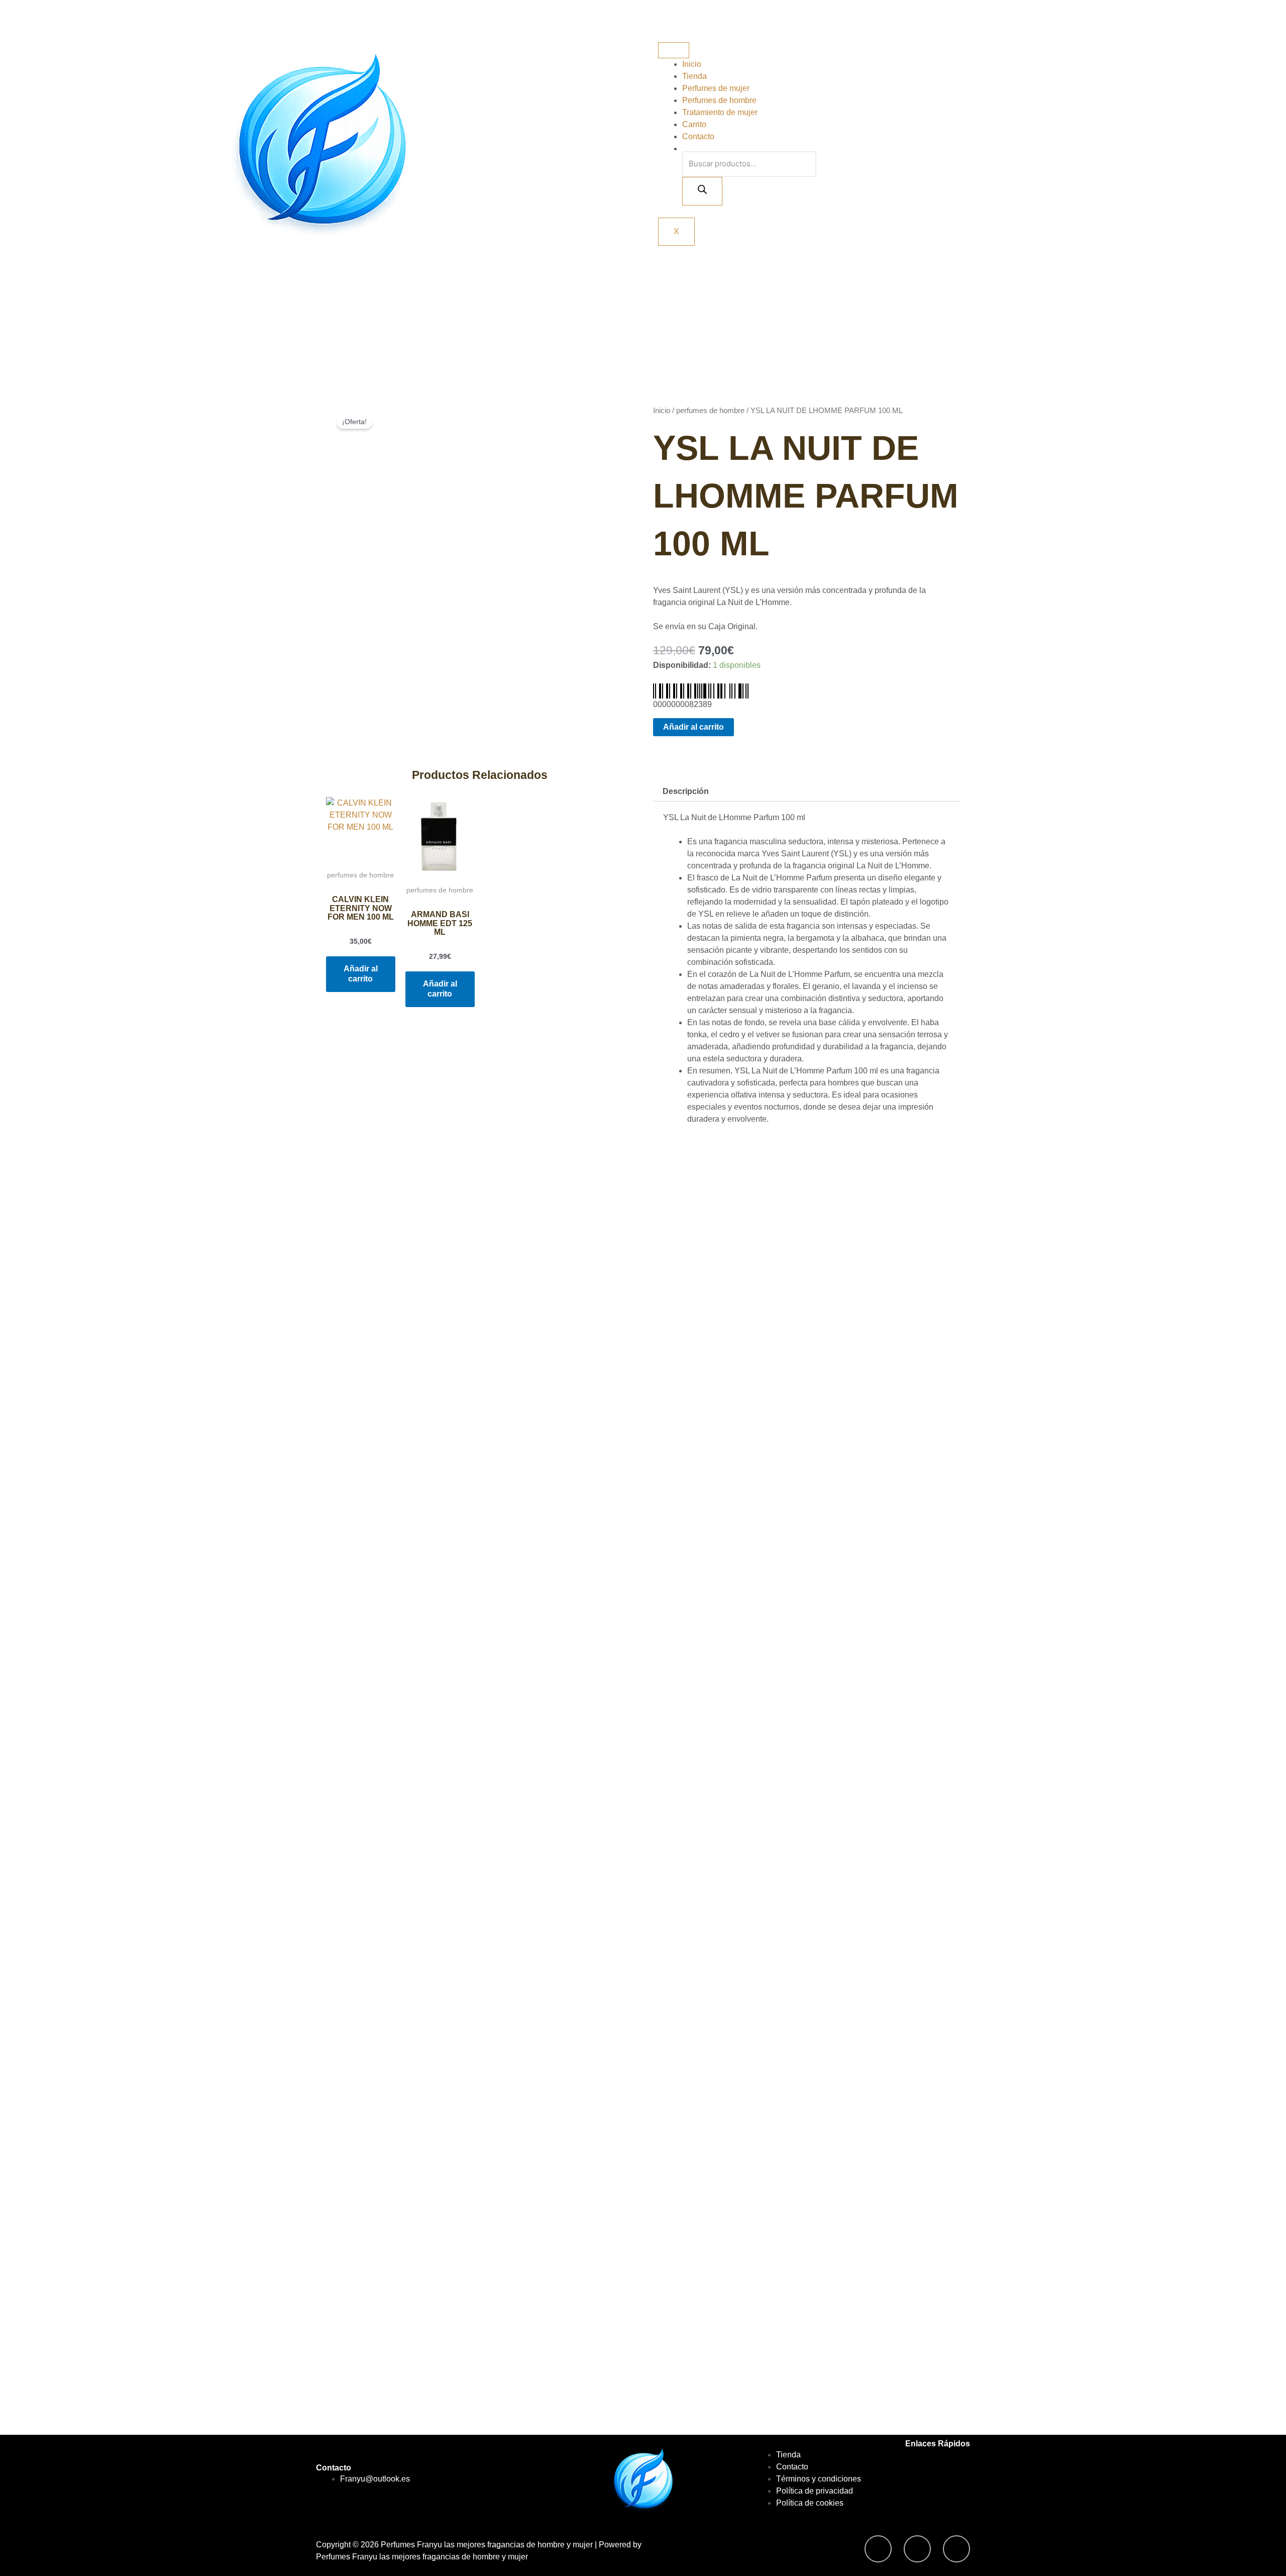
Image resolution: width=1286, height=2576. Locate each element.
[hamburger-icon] (674, 50)
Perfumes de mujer (716, 88)
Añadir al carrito (693, 727)
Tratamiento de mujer (720, 112)
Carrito (694, 124)
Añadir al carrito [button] (361, 974)
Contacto (698, 136)
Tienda (694, 76)
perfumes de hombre (710, 411)
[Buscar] (702, 191)
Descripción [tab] (686, 791)
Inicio (692, 64)
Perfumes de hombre (719, 100)
